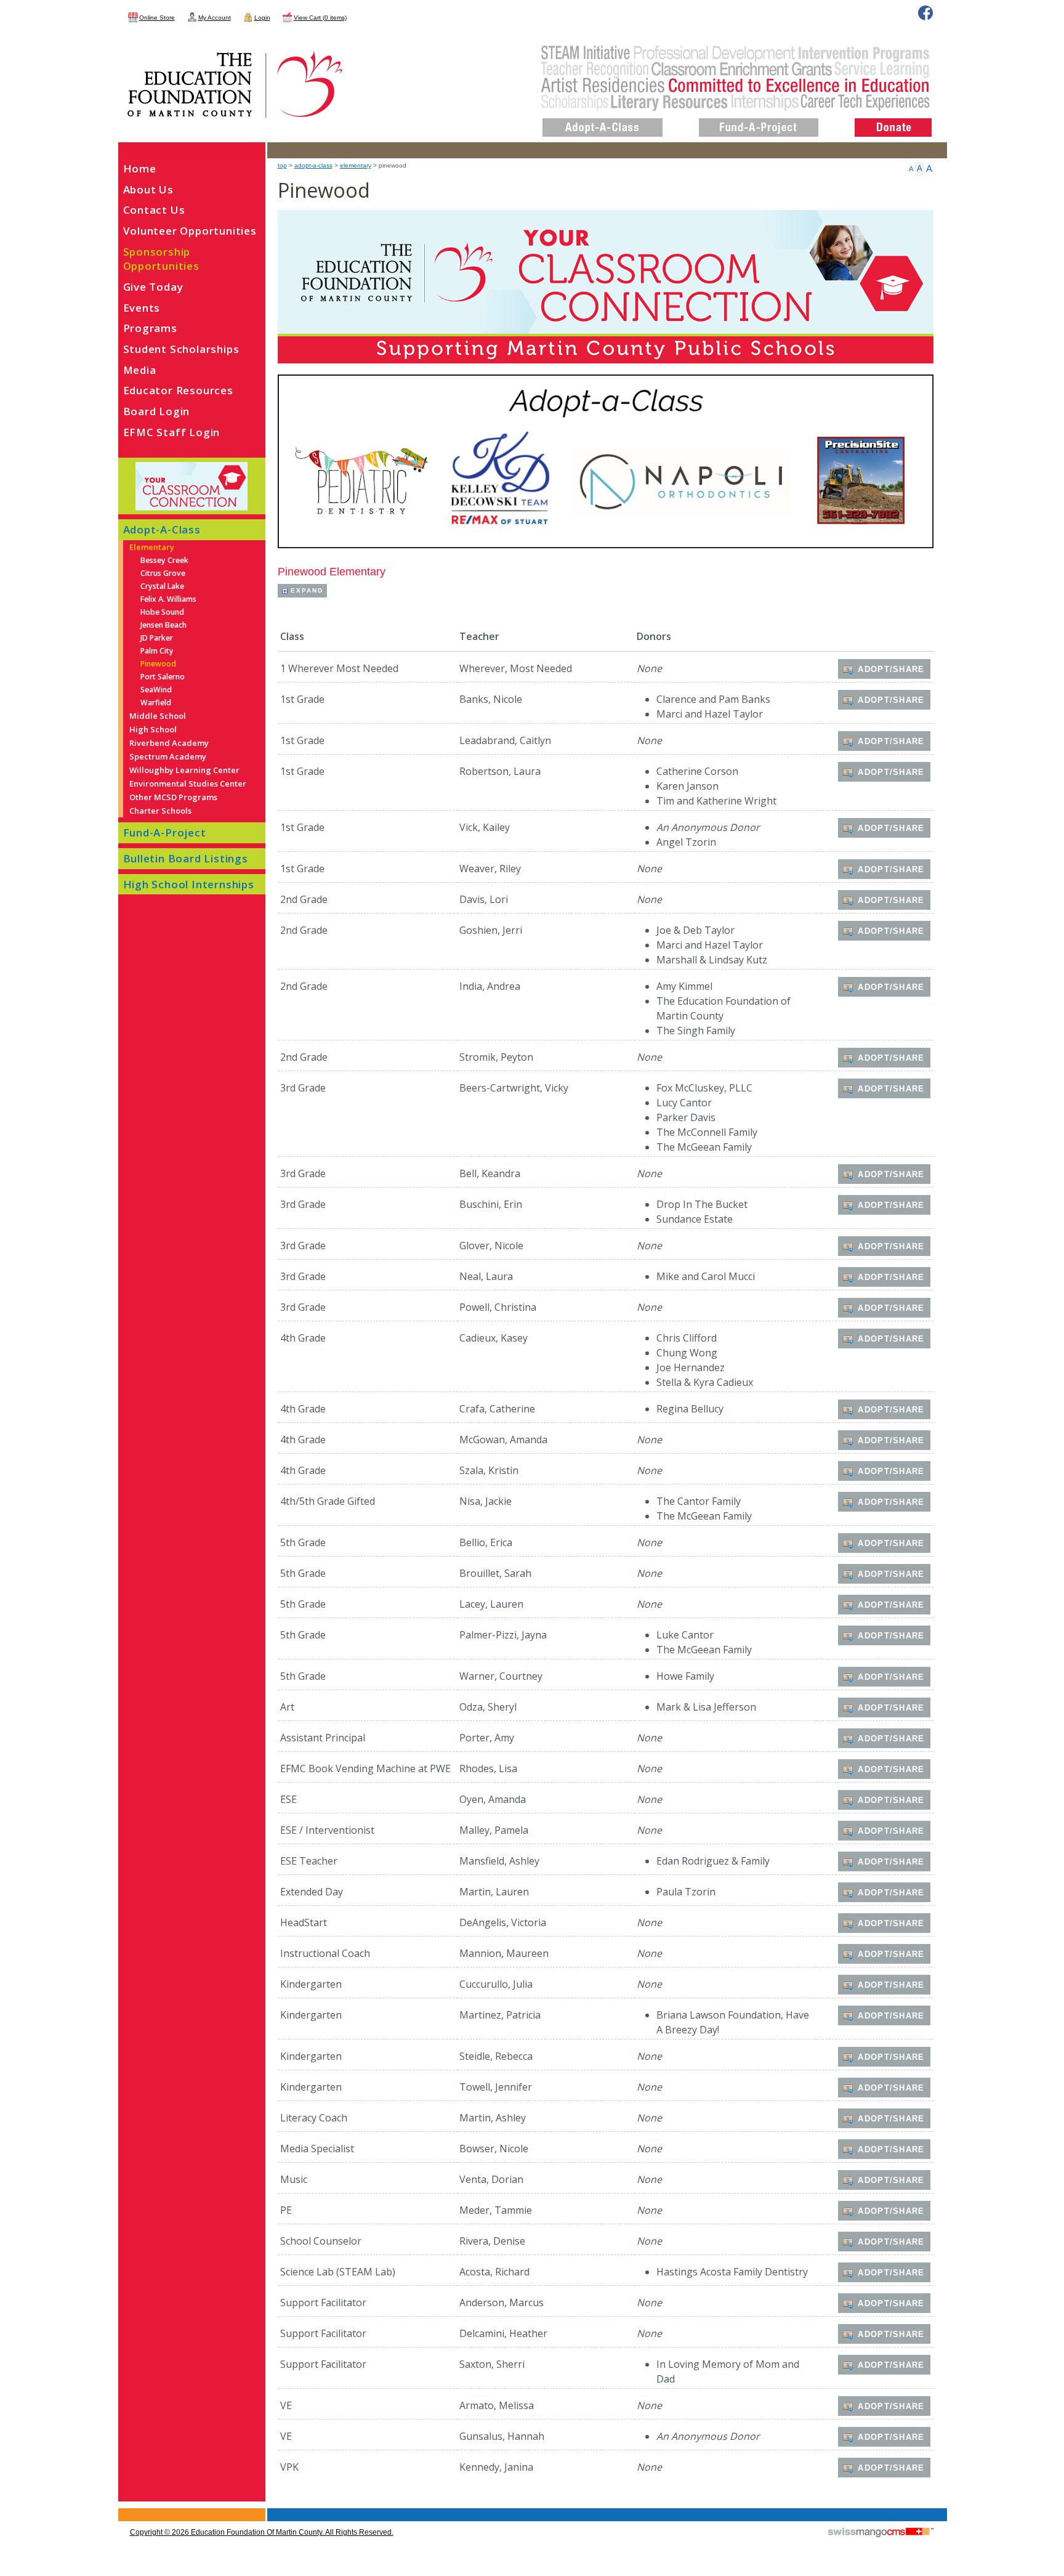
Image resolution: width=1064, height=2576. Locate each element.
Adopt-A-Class (313, 165)
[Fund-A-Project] (759, 118)
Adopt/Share (891, 669)
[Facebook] (925, 13)
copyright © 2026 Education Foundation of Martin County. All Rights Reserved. (262, 2532)
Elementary (356, 165)
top (282, 165)
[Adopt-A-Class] (603, 118)
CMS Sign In (125, 2509)
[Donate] (893, 118)
